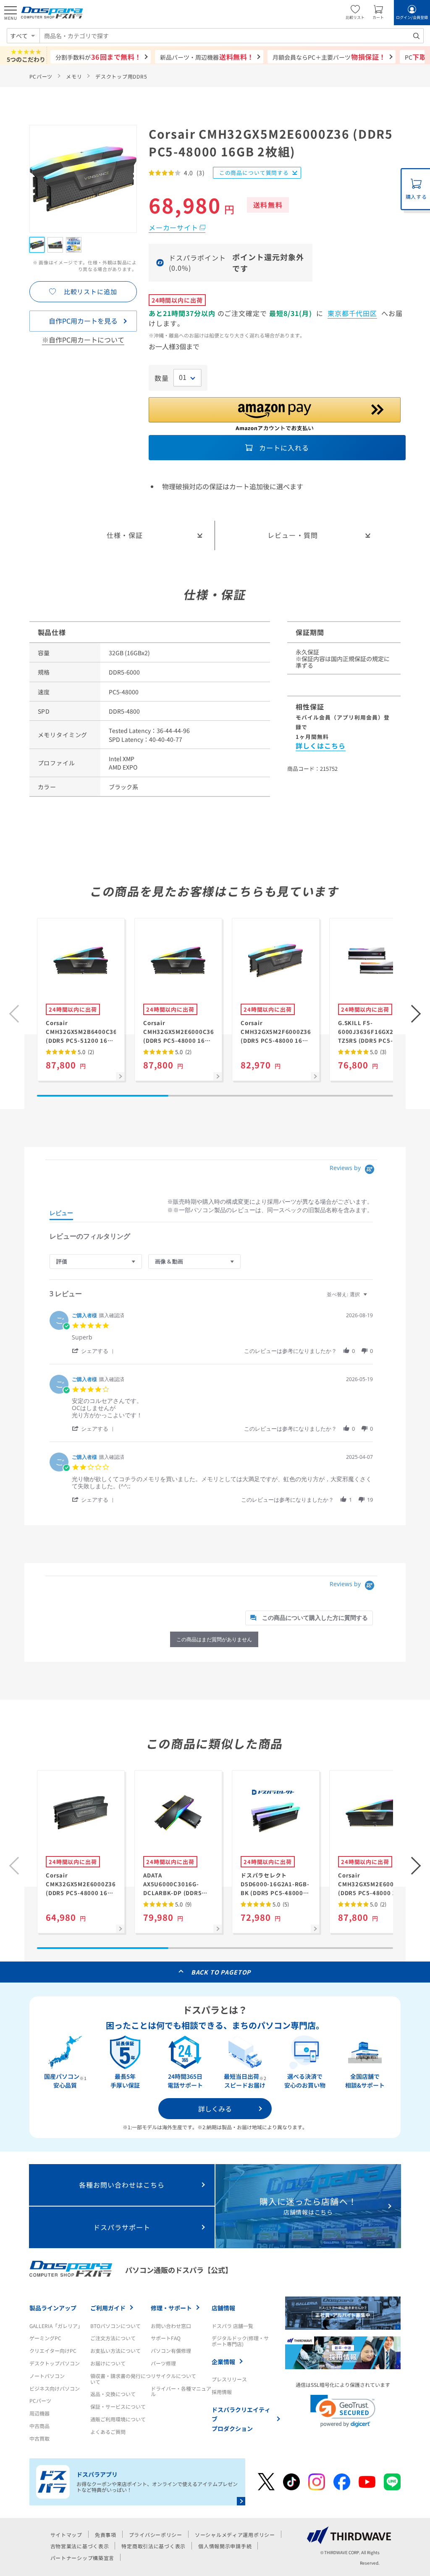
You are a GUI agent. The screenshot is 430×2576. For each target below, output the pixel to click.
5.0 (85, 1052)
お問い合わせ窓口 (171, 2326)
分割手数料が (98, 57)
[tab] (61, 1215)
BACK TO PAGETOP (221, 1972)
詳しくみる (215, 2109)
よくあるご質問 (108, 2432)
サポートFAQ (166, 2338)
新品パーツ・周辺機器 (207, 57)
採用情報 (222, 2392)
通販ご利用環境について (118, 2419)
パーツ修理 (163, 2363)
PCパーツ (41, 76)
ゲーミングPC (45, 2338)
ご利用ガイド (108, 2308)
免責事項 (106, 2535)
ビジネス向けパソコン (55, 2388)
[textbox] (371, 1298)
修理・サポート (171, 2308)
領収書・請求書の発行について (121, 2379)
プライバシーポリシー (156, 2535)
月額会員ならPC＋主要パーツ (329, 57)
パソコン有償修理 (171, 2351)
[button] (416, 1014)
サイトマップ (66, 2535)
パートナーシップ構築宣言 (83, 2558)
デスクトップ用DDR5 (121, 76)
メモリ (74, 76)
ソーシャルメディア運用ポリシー (235, 2535)
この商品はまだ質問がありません (214, 1639)
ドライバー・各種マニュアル (181, 2391)
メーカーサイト (173, 227)
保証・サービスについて (118, 2406)
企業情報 (223, 2362)
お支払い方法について (115, 2351)
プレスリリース (229, 2379)
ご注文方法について (113, 2338)
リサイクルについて (173, 2376)
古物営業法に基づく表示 (80, 2546)
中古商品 (39, 2426)
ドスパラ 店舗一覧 (232, 2326)
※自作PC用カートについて (83, 340)
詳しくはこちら (321, 746)
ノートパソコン (47, 2376)
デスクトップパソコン (55, 2363)
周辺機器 (39, 2413)
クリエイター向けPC (53, 2351)
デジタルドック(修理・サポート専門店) (240, 2341)
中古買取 (39, 2438)
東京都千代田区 (353, 313)
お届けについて (108, 2363)
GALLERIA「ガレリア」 (56, 2326)
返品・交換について (113, 2394)
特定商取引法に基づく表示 (153, 2546)
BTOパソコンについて (115, 2326)
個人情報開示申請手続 (225, 2546)
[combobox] (232, 36)
